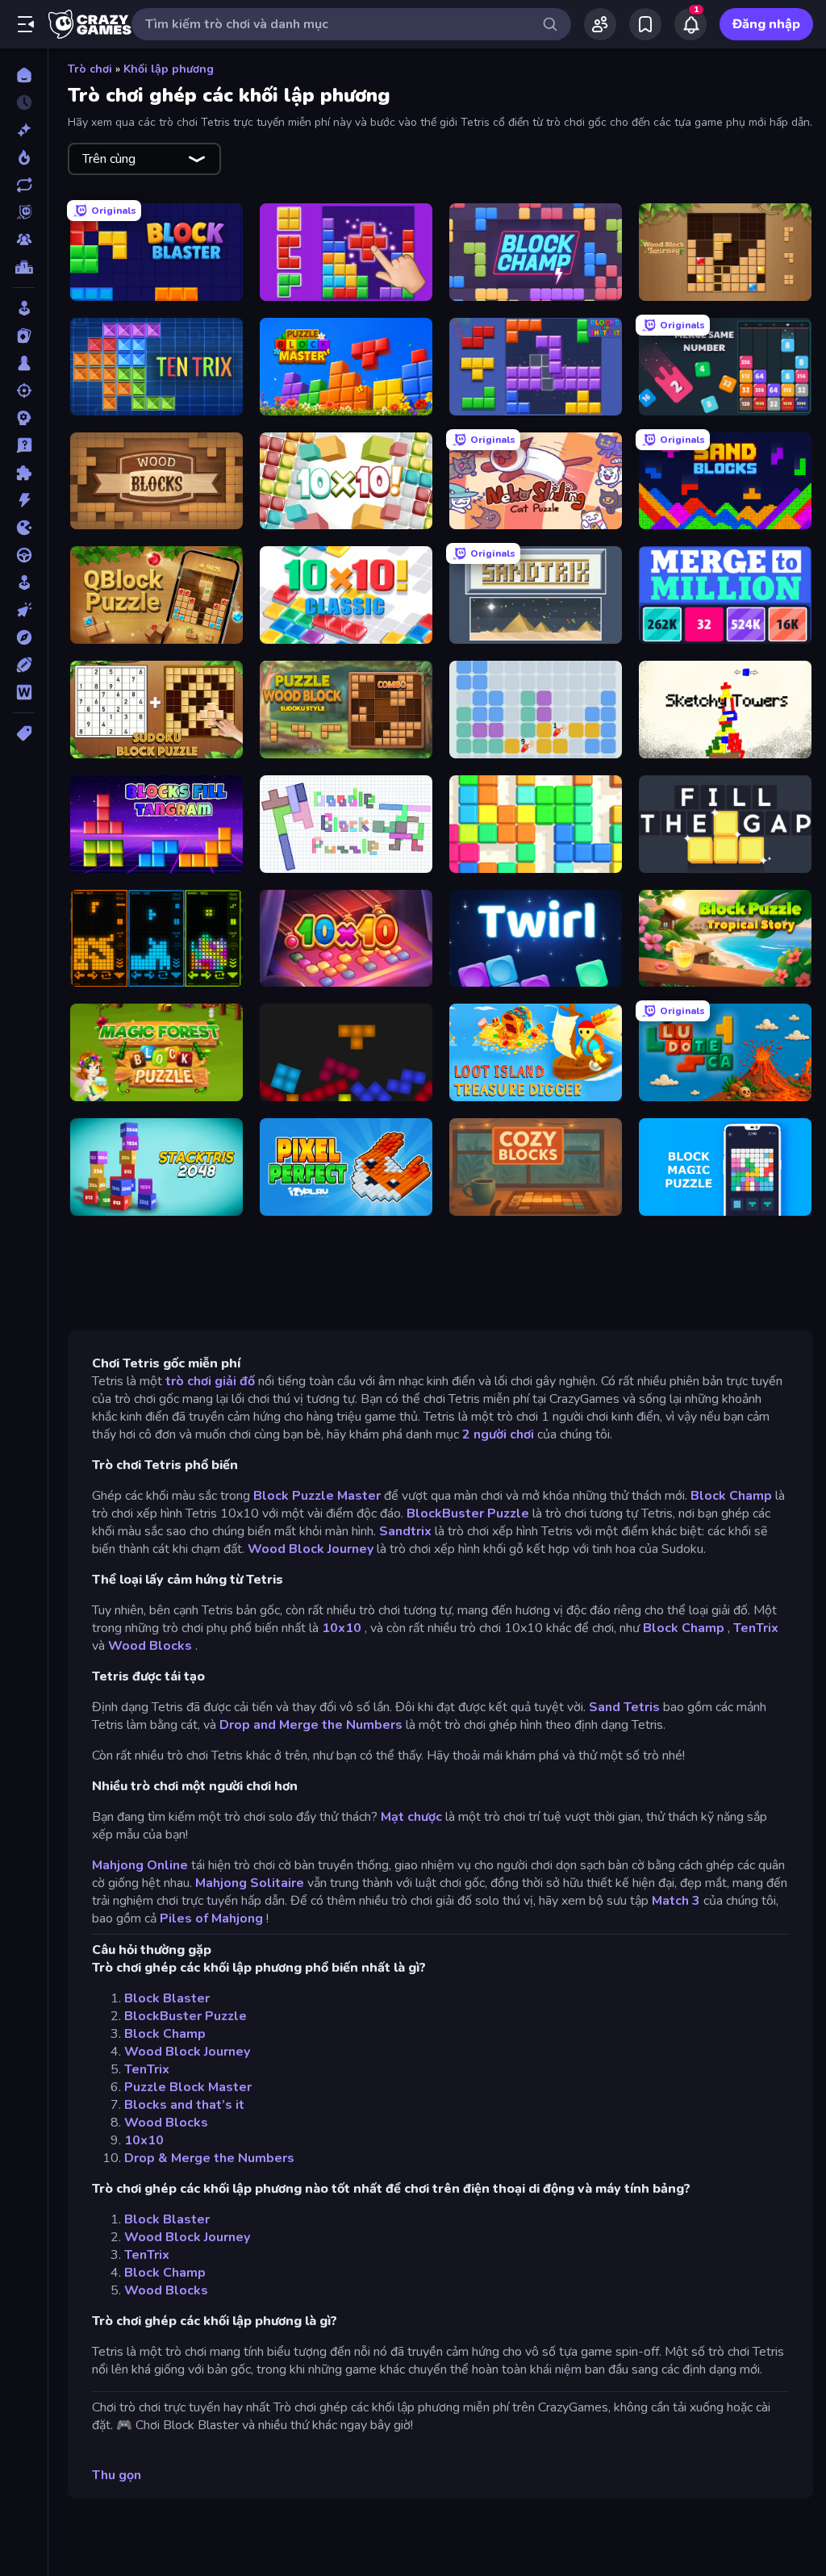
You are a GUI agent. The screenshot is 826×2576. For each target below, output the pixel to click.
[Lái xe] (24, 555)
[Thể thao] (24, 665)
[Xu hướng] (24, 157)
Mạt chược (411, 1817)
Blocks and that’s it (184, 2105)
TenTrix (756, 1628)
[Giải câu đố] (24, 445)
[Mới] (24, 130)
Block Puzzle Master (317, 1496)
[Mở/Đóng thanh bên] (26, 24)
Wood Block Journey (311, 1549)
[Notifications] (690, 24)
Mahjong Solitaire (250, 1883)
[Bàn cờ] (24, 363)
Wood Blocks (150, 1646)
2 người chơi (498, 1434)
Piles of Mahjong (211, 1918)
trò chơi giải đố (210, 1381)
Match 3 (676, 1901)
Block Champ (731, 1496)
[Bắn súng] (24, 390)
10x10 (342, 1628)
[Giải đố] (24, 473)
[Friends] (600, 24)
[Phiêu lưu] (24, 637)
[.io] (24, 528)
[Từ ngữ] (24, 692)
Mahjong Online (140, 1865)
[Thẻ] (24, 733)
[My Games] (645, 24)
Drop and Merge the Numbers (311, 1725)
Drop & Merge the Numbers (209, 2158)
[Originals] (24, 212)
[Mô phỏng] (24, 582)
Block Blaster (167, 1998)
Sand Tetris (624, 1707)
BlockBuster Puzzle (468, 1513)
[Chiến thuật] (24, 418)
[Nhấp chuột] (24, 610)
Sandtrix (405, 1531)
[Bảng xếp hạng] (24, 267)
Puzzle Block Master (188, 2087)
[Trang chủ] (24, 75)
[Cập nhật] (24, 185)
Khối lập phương (169, 69)
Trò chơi (90, 69)
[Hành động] (24, 500)
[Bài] (24, 336)
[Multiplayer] (24, 240)
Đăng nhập (766, 24)
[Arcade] (24, 308)
